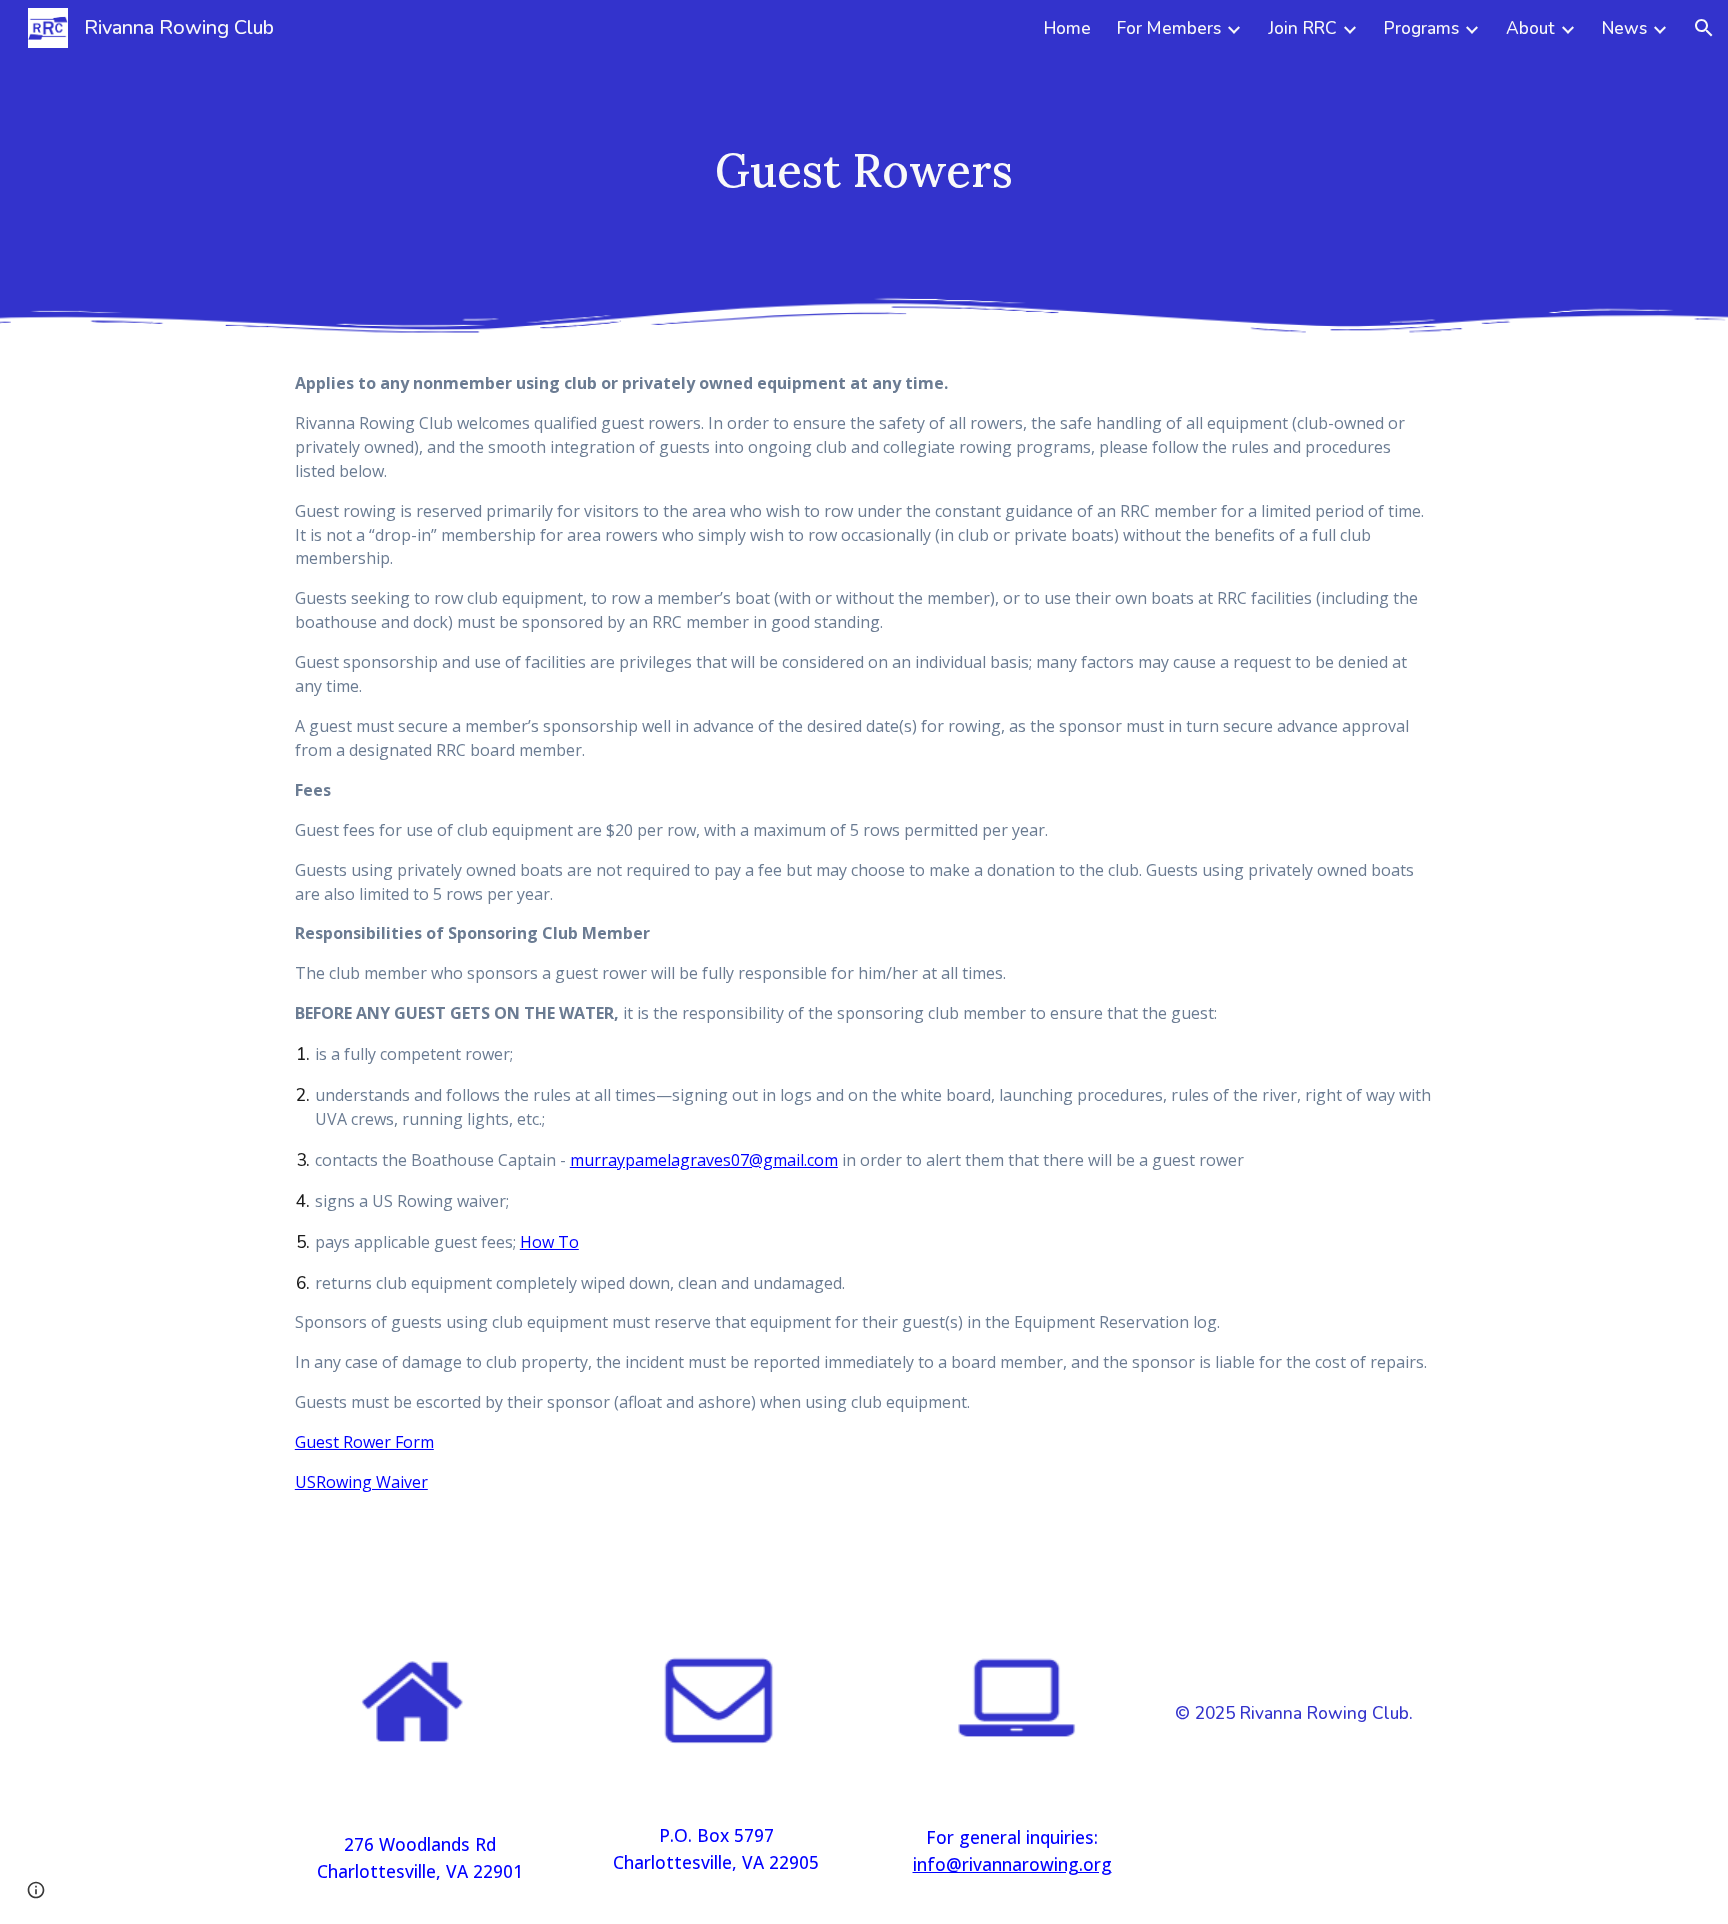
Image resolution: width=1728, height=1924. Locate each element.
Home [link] (1067, 28)
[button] (1704, 28)
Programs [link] (1421, 28)
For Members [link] (1169, 28)
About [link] (1530, 28)
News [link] (1624, 28)
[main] (864, 170)
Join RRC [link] (1302, 28)
